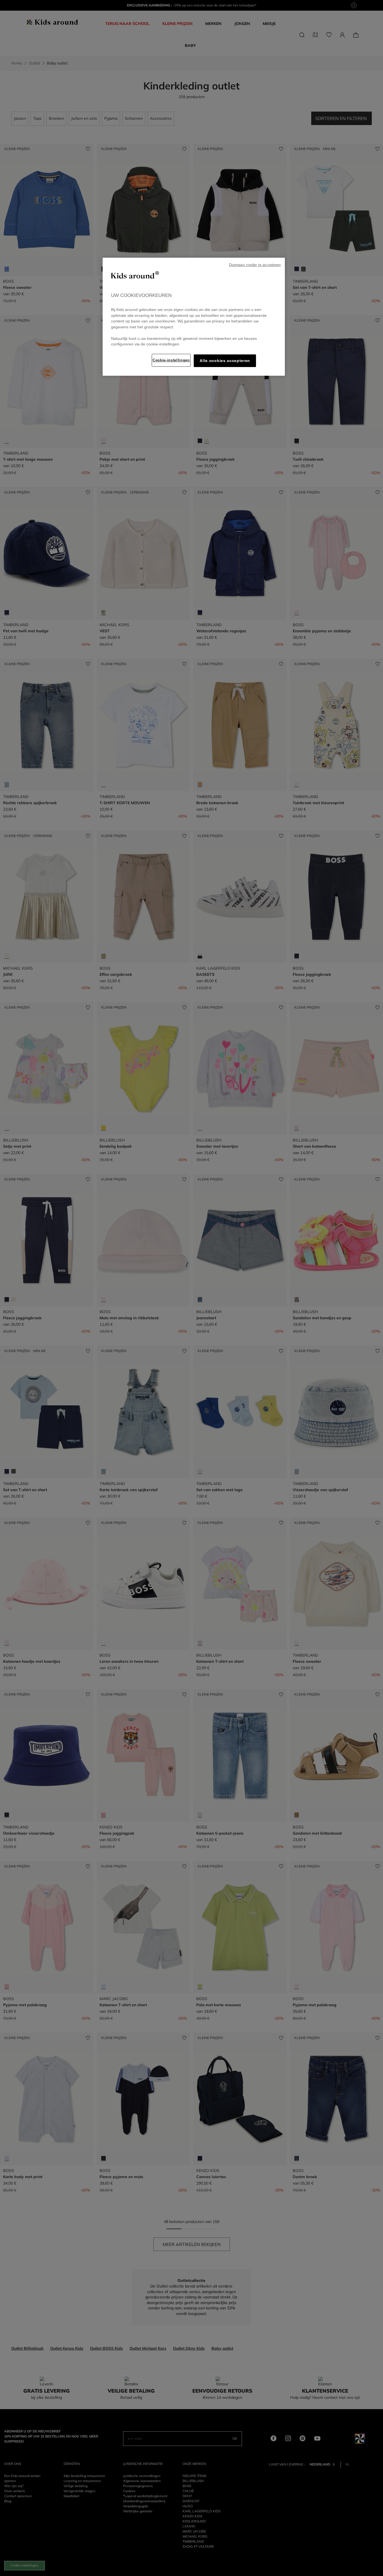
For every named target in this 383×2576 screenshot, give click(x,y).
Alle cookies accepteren (225, 361)
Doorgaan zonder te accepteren (255, 265)
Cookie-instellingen (171, 360)
